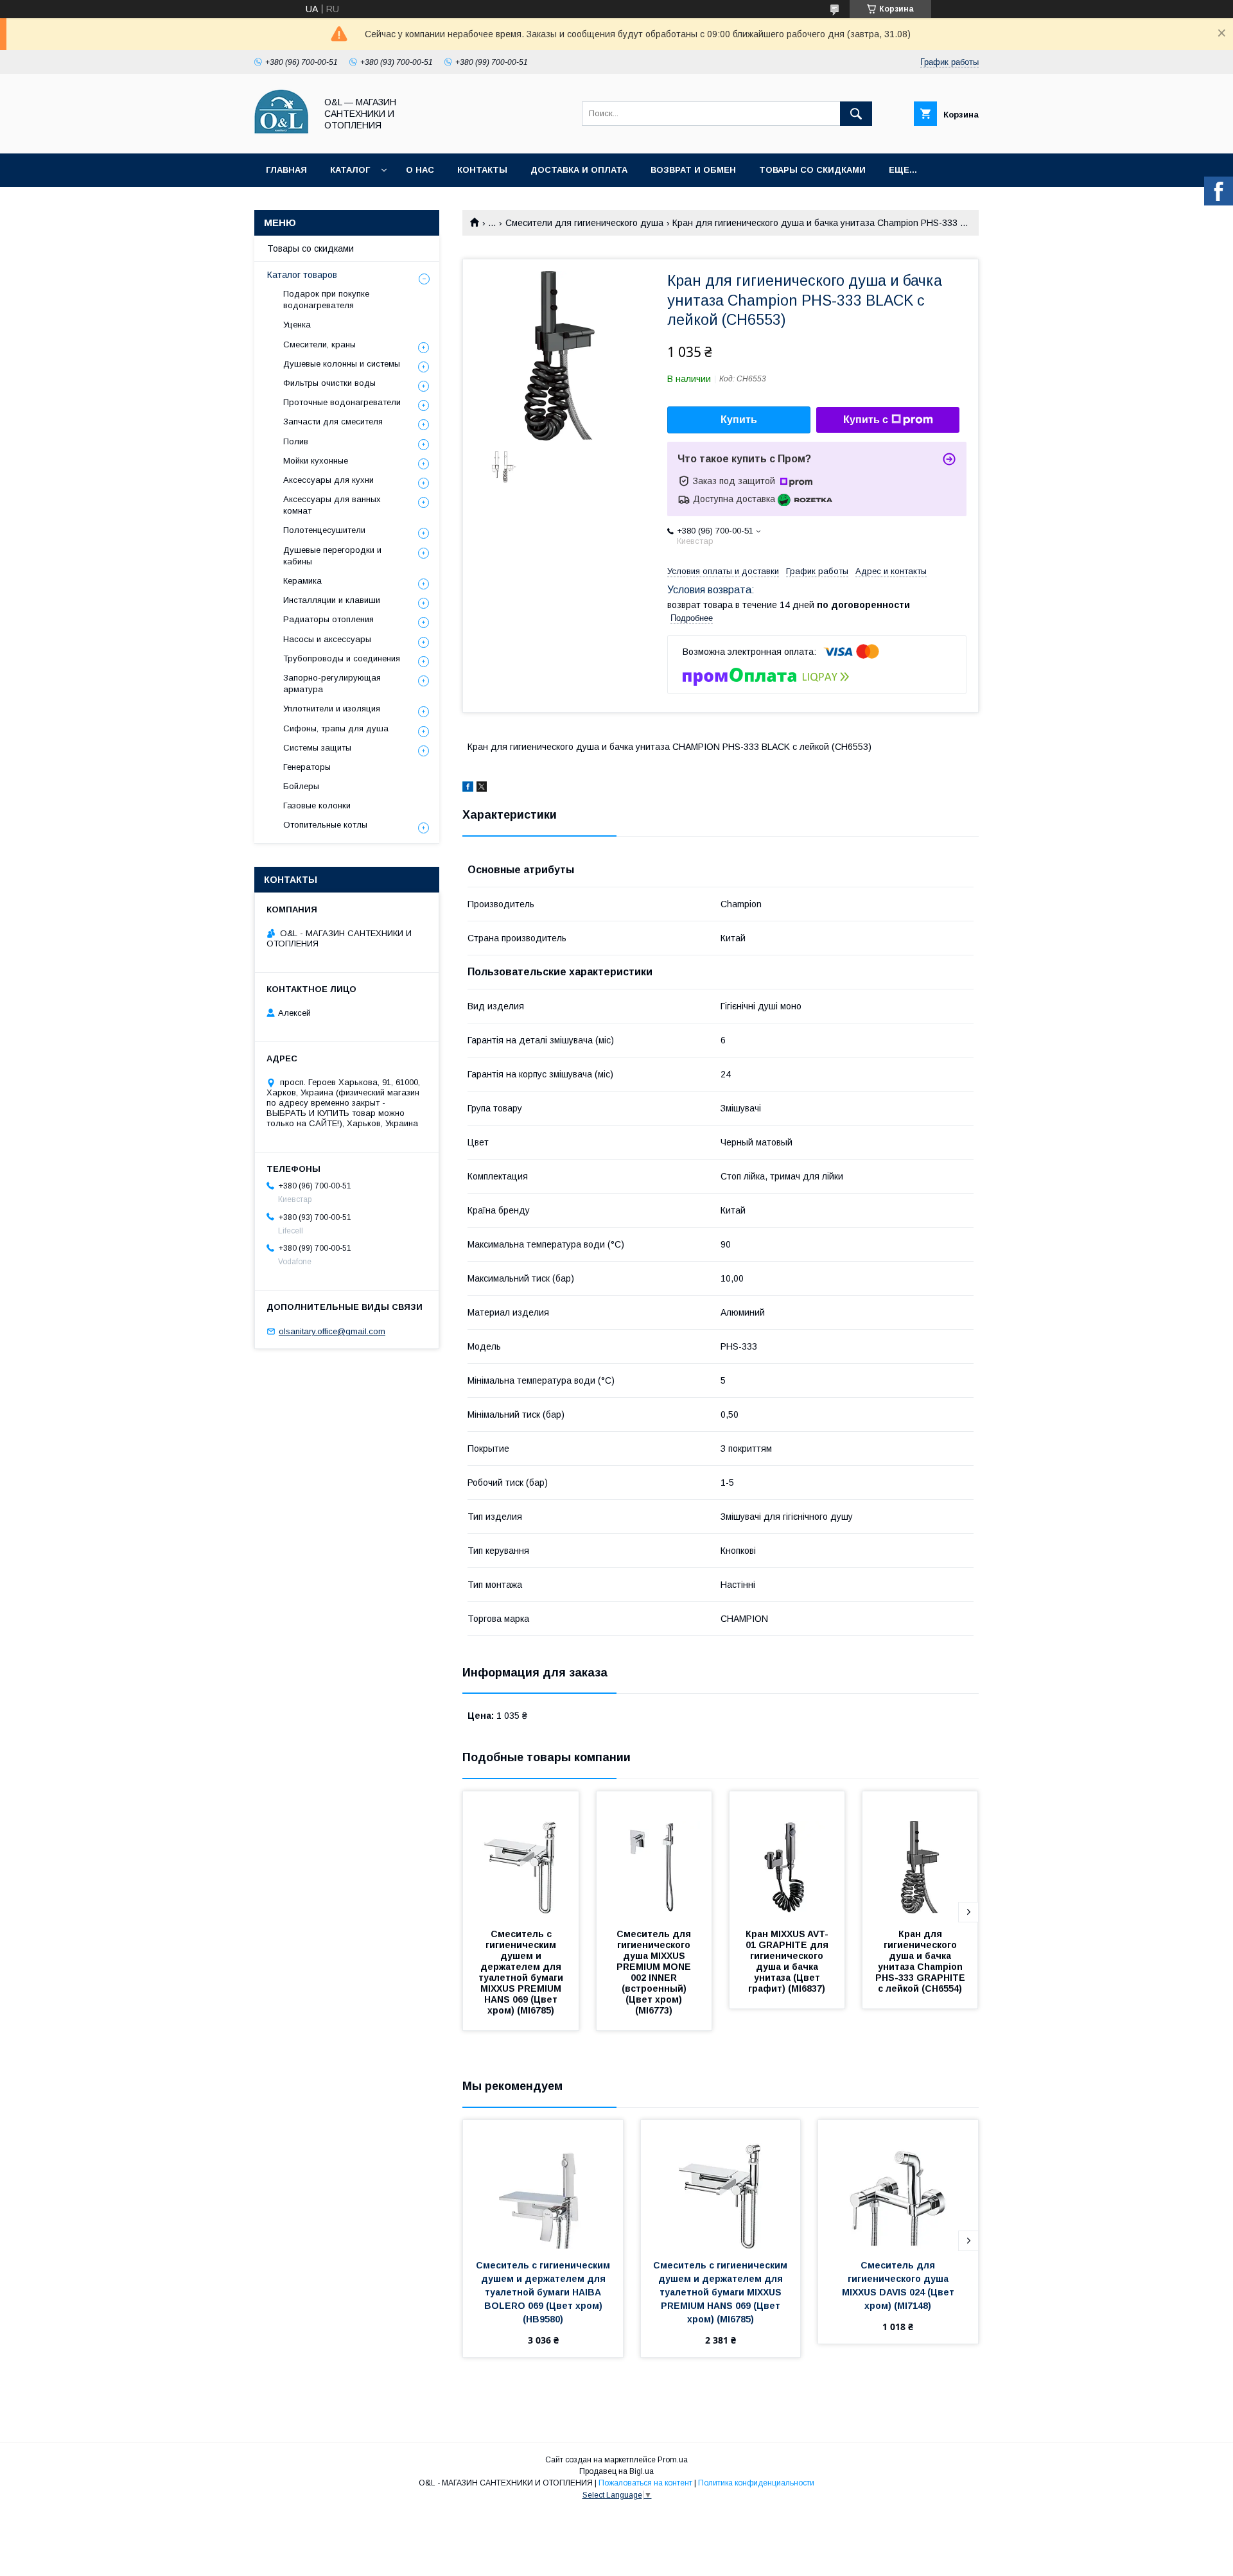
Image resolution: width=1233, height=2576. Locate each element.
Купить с (866, 420)
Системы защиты (317, 748)
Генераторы (307, 767)
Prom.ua (673, 2460)
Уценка (297, 325)
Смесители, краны (319, 344)
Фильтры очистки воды (329, 383)
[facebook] (468, 788)
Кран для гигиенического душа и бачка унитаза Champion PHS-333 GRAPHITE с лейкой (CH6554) (922, 1961)
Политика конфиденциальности (756, 2483)
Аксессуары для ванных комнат (332, 505)
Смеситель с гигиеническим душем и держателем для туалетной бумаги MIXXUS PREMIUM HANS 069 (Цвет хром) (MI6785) (522, 1972)
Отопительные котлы (325, 825)
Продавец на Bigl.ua (616, 2471)
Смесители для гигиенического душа (584, 223)
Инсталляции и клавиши (332, 600)
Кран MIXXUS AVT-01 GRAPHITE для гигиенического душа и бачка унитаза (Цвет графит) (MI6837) (788, 1961)
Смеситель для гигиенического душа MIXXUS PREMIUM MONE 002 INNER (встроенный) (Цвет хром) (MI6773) (655, 1972)
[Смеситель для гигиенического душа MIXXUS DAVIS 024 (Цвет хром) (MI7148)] (898, 2184)
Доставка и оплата (579, 170)
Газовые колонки (317, 805)
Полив (296, 441)
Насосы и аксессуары (327, 639)
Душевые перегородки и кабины (332, 556)
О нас (420, 170)
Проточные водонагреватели (342, 402)
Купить (739, 420)
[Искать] (856, 114)
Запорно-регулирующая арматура (332, 683)
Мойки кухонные (316, 461)
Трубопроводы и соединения (342, 658)
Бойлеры (301, 786)
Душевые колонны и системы (342, 364)
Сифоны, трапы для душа (336, 728)
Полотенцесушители (324, 530)
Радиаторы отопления (328, 619)
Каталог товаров (302, 275)
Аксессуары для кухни (328, 480)
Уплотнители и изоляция (332, 709)
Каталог (350, 170)
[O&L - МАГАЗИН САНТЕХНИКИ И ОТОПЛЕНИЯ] (282, 137)
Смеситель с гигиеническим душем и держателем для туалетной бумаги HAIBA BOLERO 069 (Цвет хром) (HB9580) (544, 2292)
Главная (286, 170)
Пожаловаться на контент (645, 2483)
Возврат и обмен (693, 170)
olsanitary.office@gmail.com (332, 1331)
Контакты (482, 170)
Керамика (302, 581)
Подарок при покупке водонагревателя (326, 300)
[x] (482, 788)
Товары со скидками (812, 170)
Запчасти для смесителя (333, 422)
